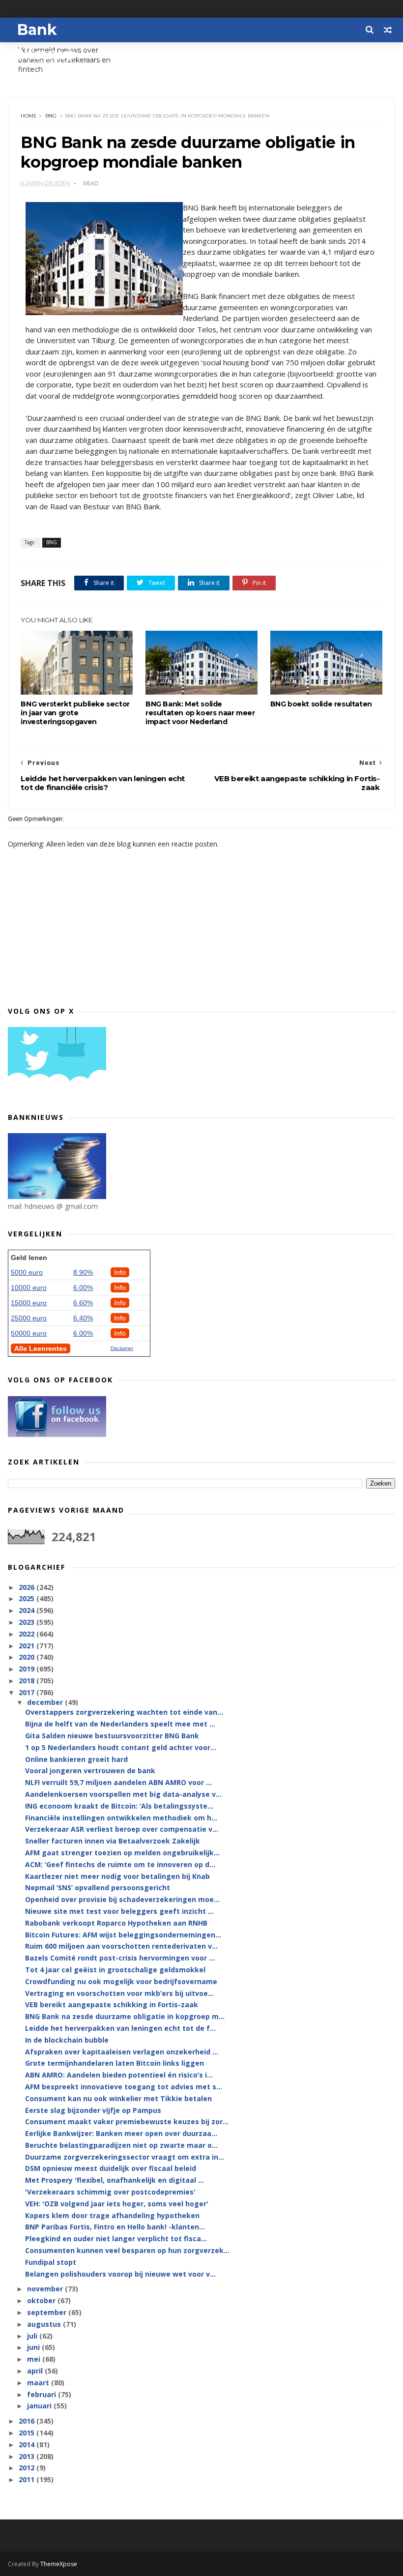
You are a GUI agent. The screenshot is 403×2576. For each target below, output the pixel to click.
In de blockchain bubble (67, 2040)
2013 (28, 2456)
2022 (28, 1634)
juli (33, 2336)
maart (39, 2383)
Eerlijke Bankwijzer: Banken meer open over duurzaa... (121, 2133)
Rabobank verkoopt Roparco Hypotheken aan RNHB (116, 1923)
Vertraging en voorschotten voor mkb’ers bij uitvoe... (119, 1993)
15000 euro (29, 1303)
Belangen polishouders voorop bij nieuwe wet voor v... (120, 2274)
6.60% (83, 1303)
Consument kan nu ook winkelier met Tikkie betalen (118, 2098)
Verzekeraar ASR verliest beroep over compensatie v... (122, 1829)
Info (120, 1272)
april (36, 2371)
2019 (28, 1669)
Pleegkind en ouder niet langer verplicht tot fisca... (116, 2239)
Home (29, 116)
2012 (28, 2468)
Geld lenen (29, 1258)
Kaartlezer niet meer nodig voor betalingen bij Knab (117, 1876)
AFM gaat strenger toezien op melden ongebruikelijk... (122, 1853)
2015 (28, 2433)
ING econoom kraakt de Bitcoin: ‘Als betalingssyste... (119, 1806)
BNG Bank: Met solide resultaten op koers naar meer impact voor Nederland (200, 713)
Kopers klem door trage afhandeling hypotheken (112, 2215)
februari (43, 2394)
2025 (28, 1598)
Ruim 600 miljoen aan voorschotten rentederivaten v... (121, 1946)
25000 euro (29, 1318)
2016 (28, 2421)
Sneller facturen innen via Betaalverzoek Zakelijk (113, 1841)
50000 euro (29, 1333)
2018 (28, 1681)
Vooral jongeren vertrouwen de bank (90, 1771)
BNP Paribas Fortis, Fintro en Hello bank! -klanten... (115, 2227)
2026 (28, 1587)
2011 (28, 2479)
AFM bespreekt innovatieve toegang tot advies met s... (124, 2087)
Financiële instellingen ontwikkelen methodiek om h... (121, 1818)
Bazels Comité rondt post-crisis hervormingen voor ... (120, 1958)
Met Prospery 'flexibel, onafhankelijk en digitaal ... (115, 2180)
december (46, 1702)
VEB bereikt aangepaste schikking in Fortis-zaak (112, 2005)
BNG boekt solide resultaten (321, 704)
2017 (28, 1692)
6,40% (83, 1318)
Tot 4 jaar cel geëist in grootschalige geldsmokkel (115, 1970)
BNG (51, 116)
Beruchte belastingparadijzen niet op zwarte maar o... (121, 2145)
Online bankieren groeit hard (76, 1759)
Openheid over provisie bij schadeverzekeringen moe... (122, 1899)
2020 (28, 1657)
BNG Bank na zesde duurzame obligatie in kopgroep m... (125, 2016)
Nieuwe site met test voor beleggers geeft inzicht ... (119, 1911)
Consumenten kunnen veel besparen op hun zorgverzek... (127, 2250)
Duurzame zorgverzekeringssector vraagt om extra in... (125, 2157)
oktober (42, 2300)
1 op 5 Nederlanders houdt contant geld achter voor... (121, 1747)
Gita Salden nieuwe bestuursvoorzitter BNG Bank (112, 1736)
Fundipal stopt (51, 2262)
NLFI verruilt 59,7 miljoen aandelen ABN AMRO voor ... (118, 1782)
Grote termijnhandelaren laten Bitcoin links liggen (115, 2063)
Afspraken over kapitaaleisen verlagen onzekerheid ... (122, 2052)
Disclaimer (122, 1348)
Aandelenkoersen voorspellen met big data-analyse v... (123, 1794)
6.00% (83, 1288)
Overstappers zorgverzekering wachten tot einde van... (124, 1712)
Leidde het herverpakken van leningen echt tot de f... (120, 2028)
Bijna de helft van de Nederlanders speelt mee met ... (120, 1724)
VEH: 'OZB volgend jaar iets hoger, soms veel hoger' (117, 2204)
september (48, 2312)
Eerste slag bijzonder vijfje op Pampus (93, 2110)
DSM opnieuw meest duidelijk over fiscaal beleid (111, 2168)
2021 (28, 1646)
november (46, 2289)
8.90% (83, 1272)
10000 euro (29, 1288)
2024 (28, 1610)
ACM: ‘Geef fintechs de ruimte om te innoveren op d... (120, 1864)
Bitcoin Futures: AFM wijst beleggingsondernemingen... (123, 1935)
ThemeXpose (59, 2564)
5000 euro (27, 1272)
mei (35, 2359)
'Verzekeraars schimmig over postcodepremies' (110, 2192)
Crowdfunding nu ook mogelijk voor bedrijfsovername (121, 1981)
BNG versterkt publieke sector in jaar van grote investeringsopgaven (75, 713)
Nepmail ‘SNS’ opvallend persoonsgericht (98, 1888)
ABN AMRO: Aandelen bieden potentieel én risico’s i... (119, 2075)
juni (34, 2347)
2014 (28, 2444)
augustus (45, 2324)
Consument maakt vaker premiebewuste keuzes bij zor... (127, 2122)
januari (40, 2406)
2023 (28, 1622)
